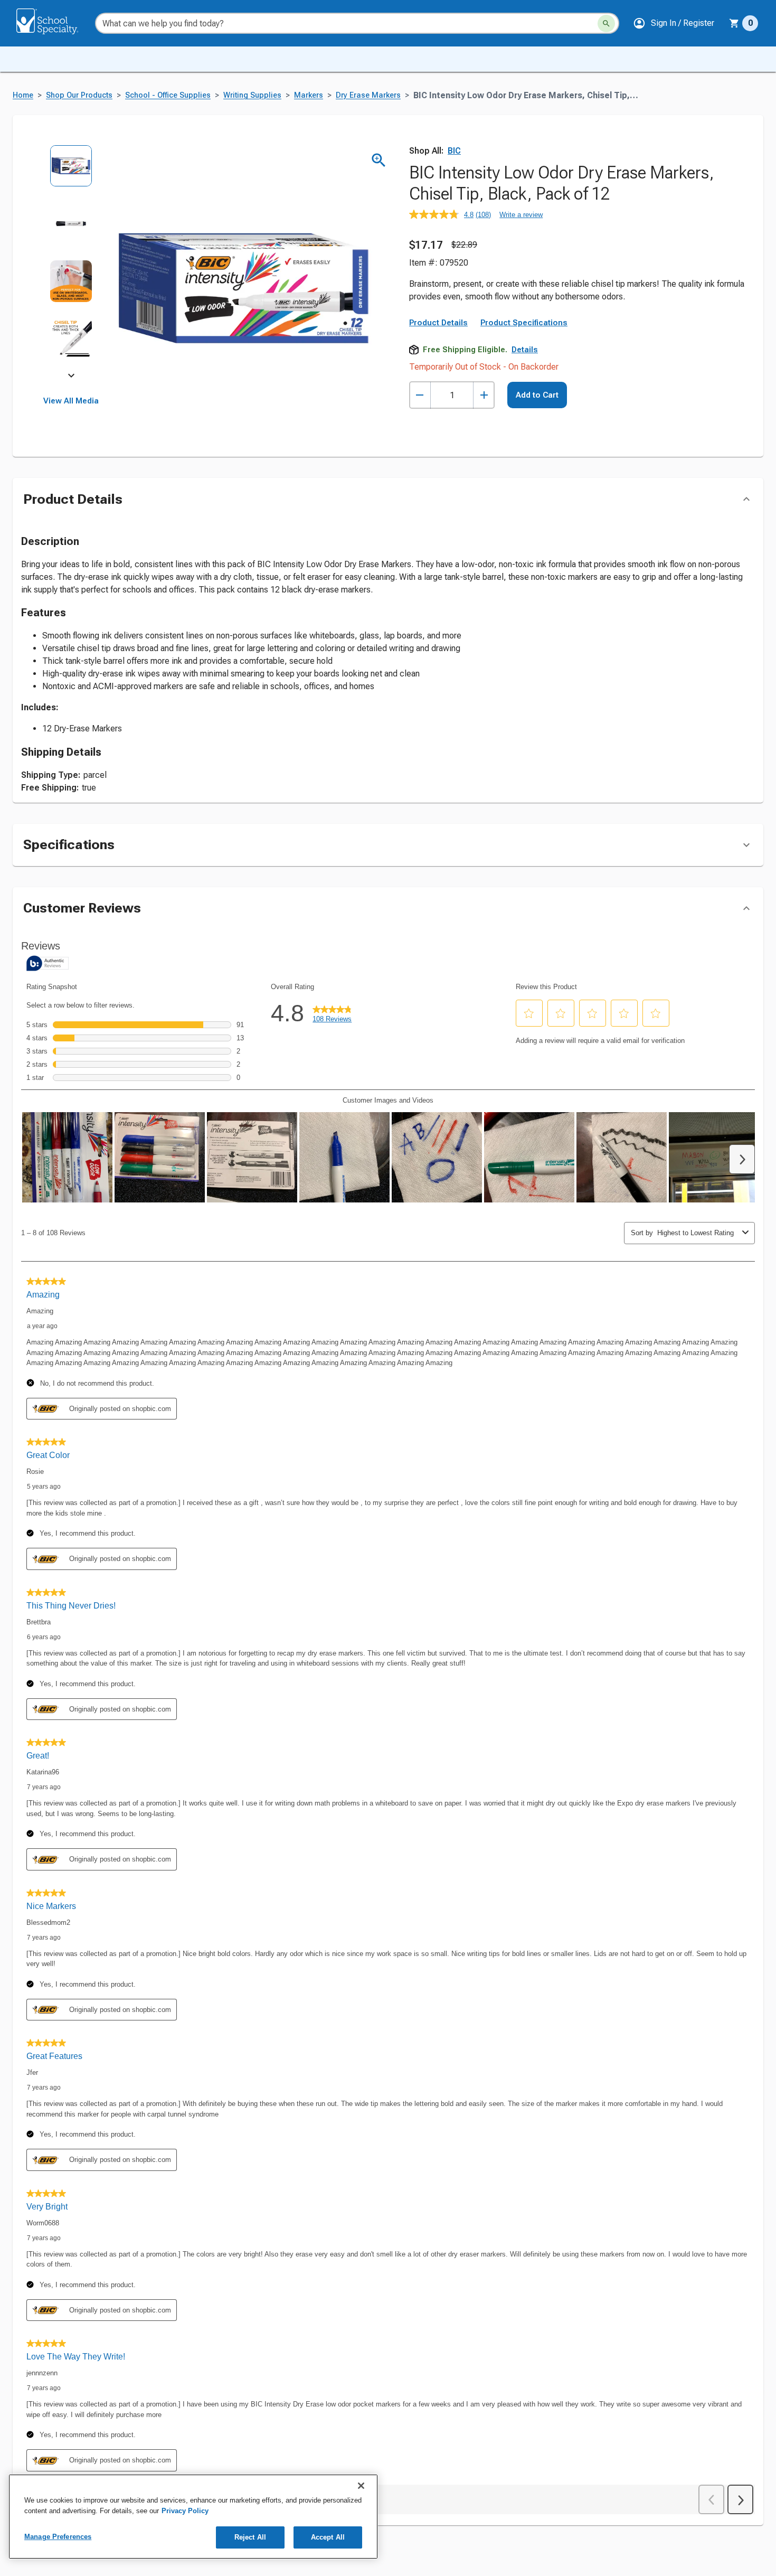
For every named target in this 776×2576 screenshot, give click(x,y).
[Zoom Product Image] (379, 160)
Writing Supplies (252, 95)
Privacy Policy (185, 2511)
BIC (454, 151)
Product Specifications (524, 323)
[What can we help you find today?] (606, 23)
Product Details (438, 323)
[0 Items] (734, 23)
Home (23, 95)
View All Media (71, 401)
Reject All (250, 2537)
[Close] (361, 2486)
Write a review (521, 215)
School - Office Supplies (168, 95)
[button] (674, 23)
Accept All (328, 2537)
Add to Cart (537, 395)
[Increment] (484, 395)
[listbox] (71, 260)
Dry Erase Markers (368, 95)
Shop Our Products (79, 95)
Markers (309, 95)
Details (525, 350)
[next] (71, 377)
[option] (71, 173)
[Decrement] (420, 395)
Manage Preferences (58, 2537)
